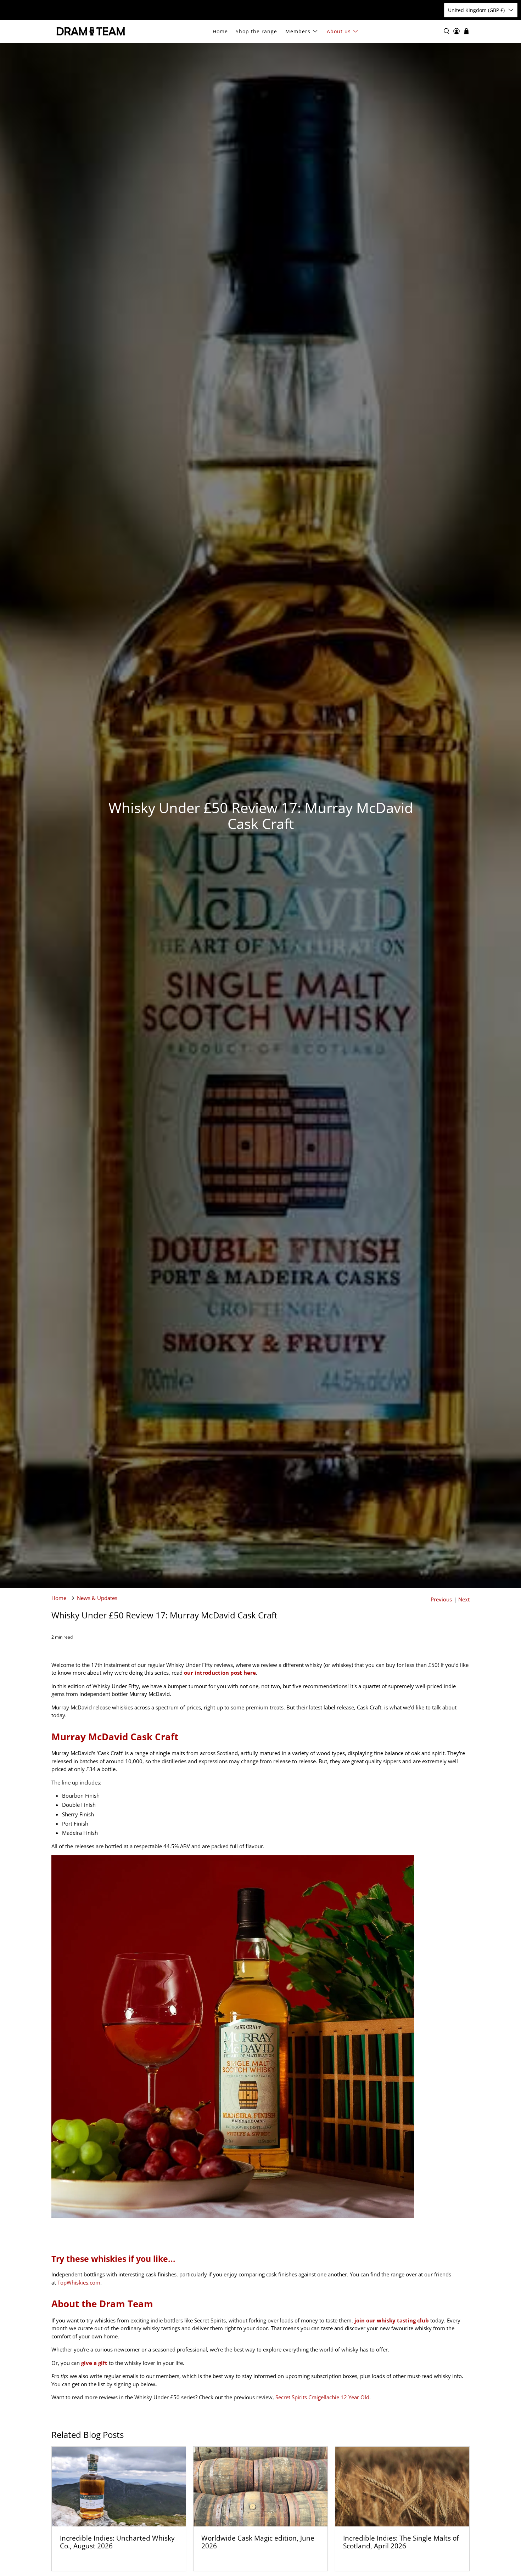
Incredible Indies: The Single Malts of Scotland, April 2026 (401, 2542)
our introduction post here (220, 1673)
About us (339, 31)
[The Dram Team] (91, 31)
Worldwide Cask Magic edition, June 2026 (258, 2542)
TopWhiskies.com (79, 2282)
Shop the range (256, 31)
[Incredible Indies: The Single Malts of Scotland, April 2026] (402, 2487)
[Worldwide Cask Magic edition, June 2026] (260, 2487)
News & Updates (97, 1598)
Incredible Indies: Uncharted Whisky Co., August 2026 (117, 2542)
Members (298, 31)
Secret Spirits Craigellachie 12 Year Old (322, 2397)
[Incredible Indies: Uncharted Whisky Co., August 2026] (119, 2487)
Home (220, 31)
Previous (441, 1599)
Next (464, 1599)
